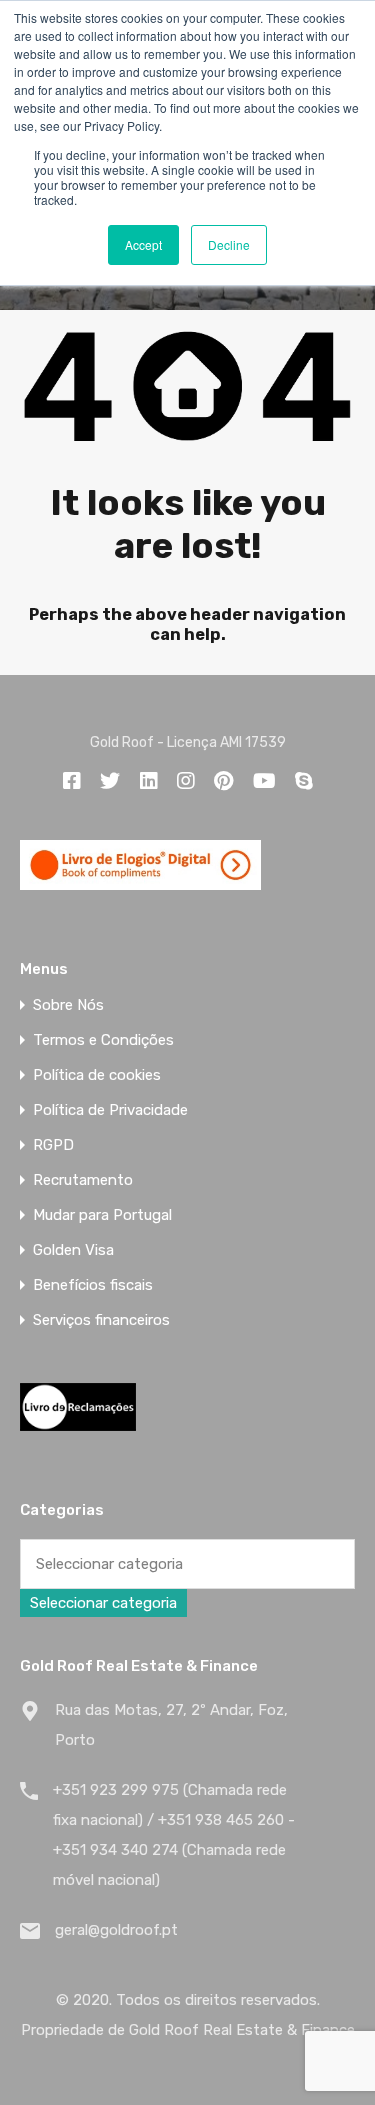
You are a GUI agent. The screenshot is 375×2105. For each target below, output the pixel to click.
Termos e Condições (103, 1040)
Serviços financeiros (101, 1320)
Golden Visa (73, 1250)
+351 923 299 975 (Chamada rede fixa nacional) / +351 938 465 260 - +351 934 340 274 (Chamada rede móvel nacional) (174, 1835)
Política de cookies (97, 1075)
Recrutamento (83, 1180)
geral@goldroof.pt (116, 1930)
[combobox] (103, 1603)
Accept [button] (143, 244)
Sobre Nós (68, 1005)
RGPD (53, 1145)
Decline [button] (229, 244)
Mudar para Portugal (102, 1215)
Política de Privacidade (110, 1110)
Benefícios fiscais (93, 1285)
